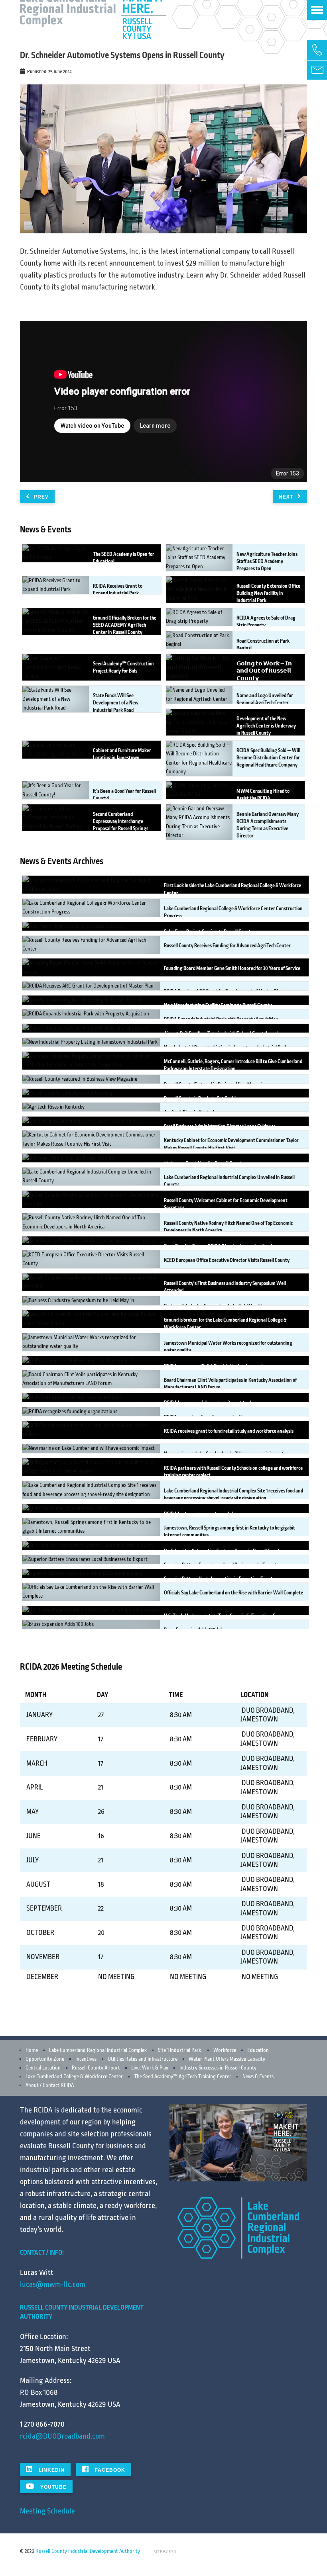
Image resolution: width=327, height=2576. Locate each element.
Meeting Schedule (47, 2511)
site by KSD (165, 2552)
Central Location (43, 2068)
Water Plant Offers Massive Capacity (227, 2059)
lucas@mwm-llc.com (53, 2285)
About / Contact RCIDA (50, 2085)
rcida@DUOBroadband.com (62, 2436)
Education (258, 2050)
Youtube (53, 2487)
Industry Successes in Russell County (218, 2068)
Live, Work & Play (150, 2068)
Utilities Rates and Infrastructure (143, 2059)
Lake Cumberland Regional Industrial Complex (98, 2050)
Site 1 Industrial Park (179, 2050)
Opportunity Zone (45, 2059)
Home (32, 2050)
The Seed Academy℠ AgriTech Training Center (183, 2077)
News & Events (258, 2077)
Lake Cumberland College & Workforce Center (74, 2077)
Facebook (109, 2470)
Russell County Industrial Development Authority (88, 2551)
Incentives (86, 2059)
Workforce (225, 2050)
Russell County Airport (96, 2068)
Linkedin (51, 2470)
